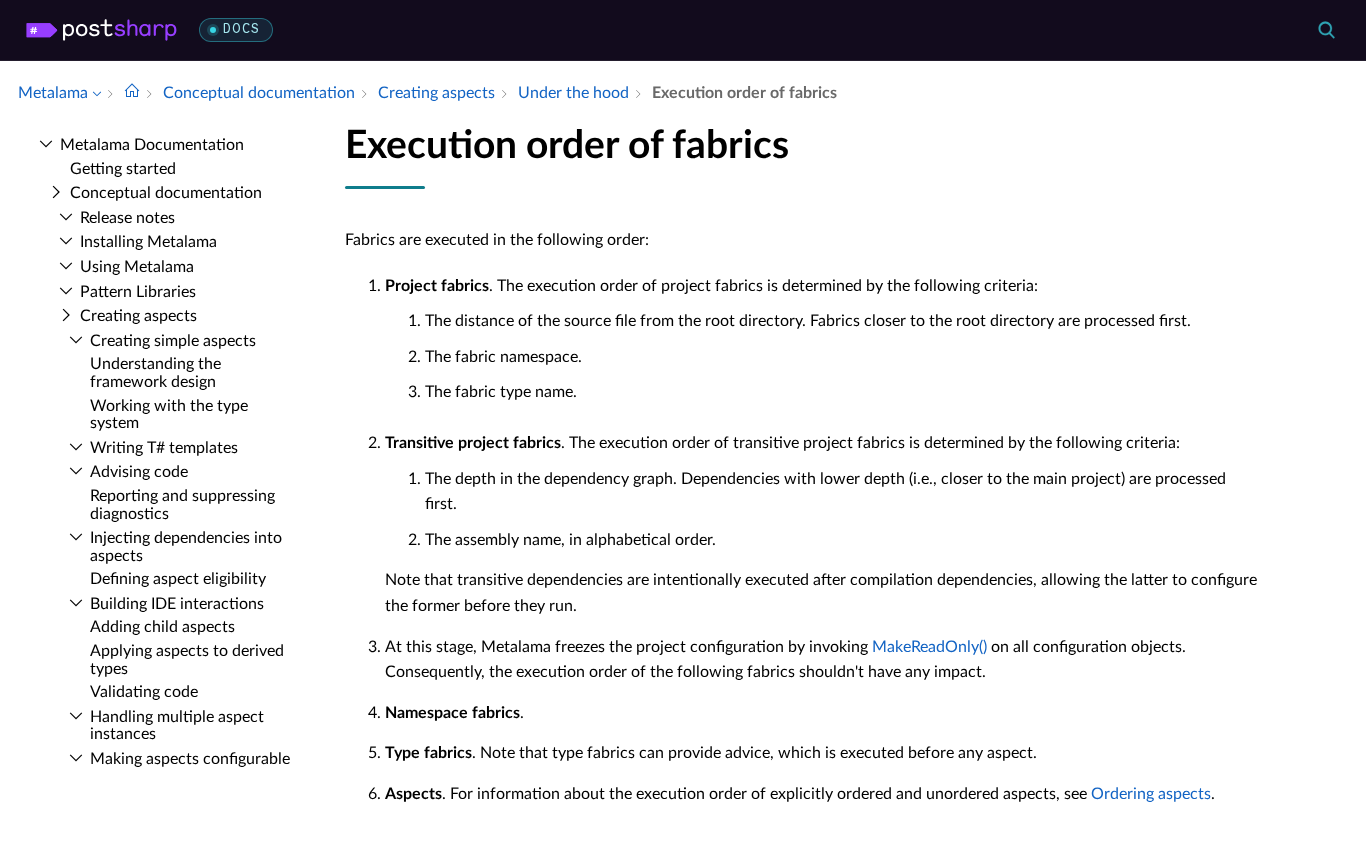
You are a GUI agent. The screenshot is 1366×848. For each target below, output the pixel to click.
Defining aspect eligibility (178, 579)
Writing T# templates (164, 448)
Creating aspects (138, 316)
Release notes (127, 218)
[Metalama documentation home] (132, 93)
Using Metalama (137, 267)
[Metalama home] (101, 30)
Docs (241, 29)
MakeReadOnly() (929, 647)
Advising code (139, 472)
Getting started (123, 169)
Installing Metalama (148, 242)
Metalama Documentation (152, 145)
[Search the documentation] (1326, 30)
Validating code (144, 692)
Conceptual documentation (166, 193)
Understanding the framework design (155, 373)
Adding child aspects (162, 627)
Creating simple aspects (173, 341)
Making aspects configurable (190, 759)
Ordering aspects (1151, 794)
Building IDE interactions (177, 604)
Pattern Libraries (138, 292)
